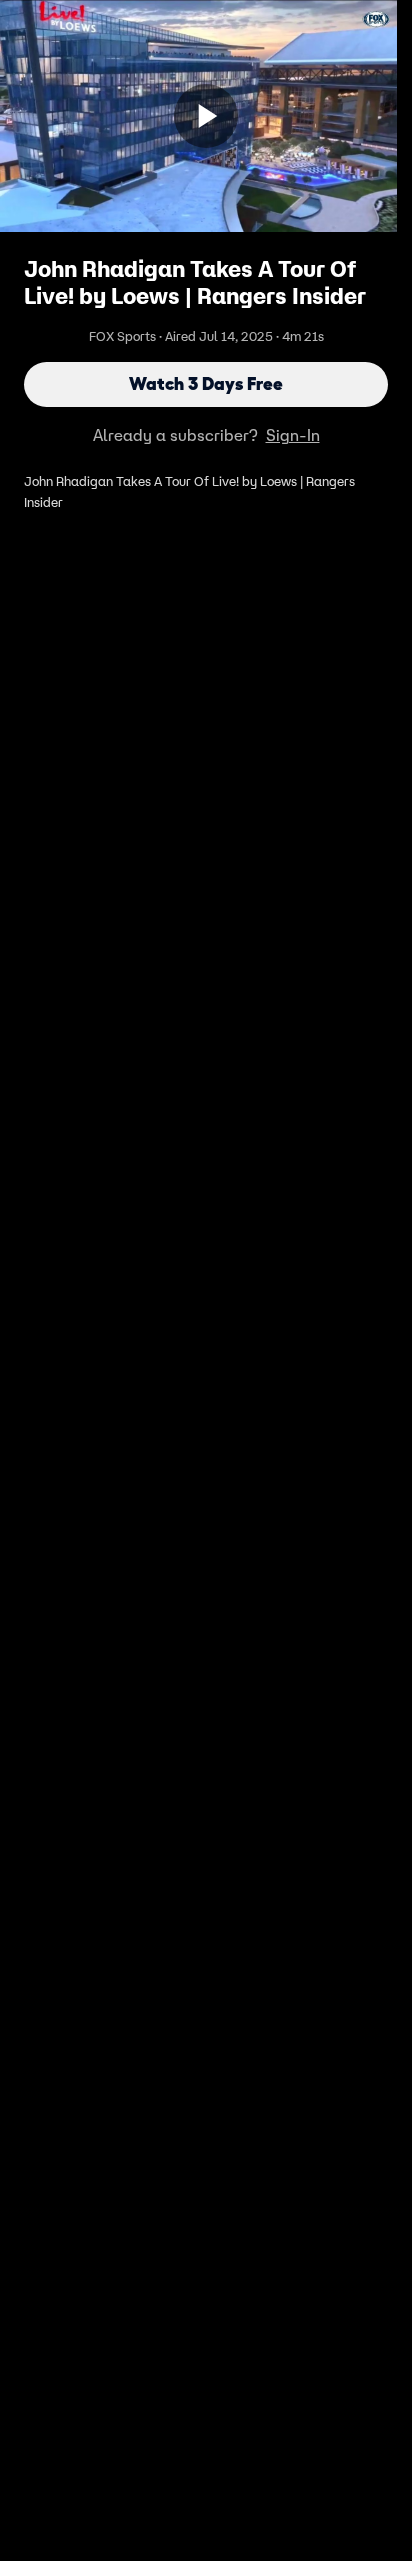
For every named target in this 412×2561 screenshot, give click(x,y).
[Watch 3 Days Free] (206, 116)
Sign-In (293, 435)
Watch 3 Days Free (206, 384)
